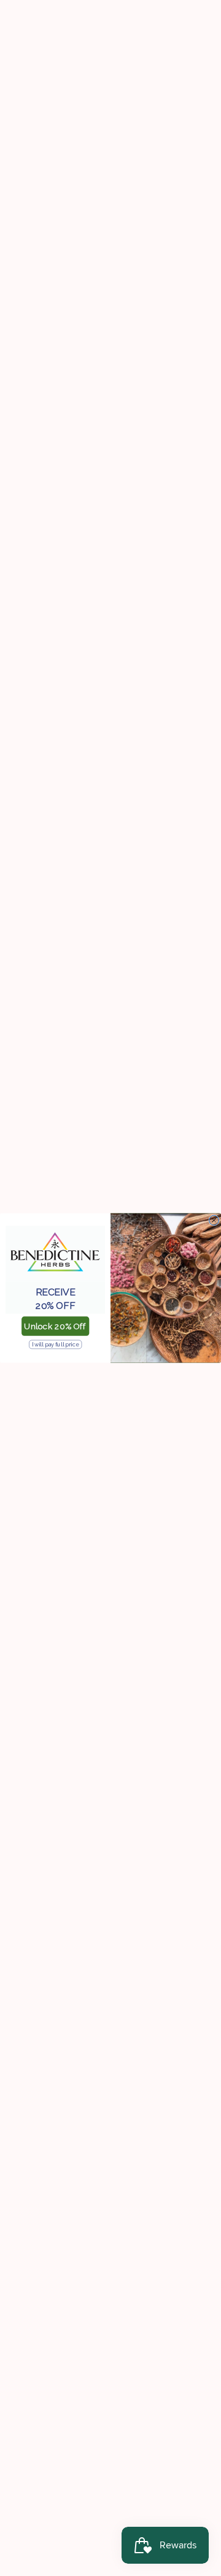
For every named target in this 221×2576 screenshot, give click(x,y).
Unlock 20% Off (55, 1326)
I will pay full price (55, 1344)
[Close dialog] (214, 1220)
